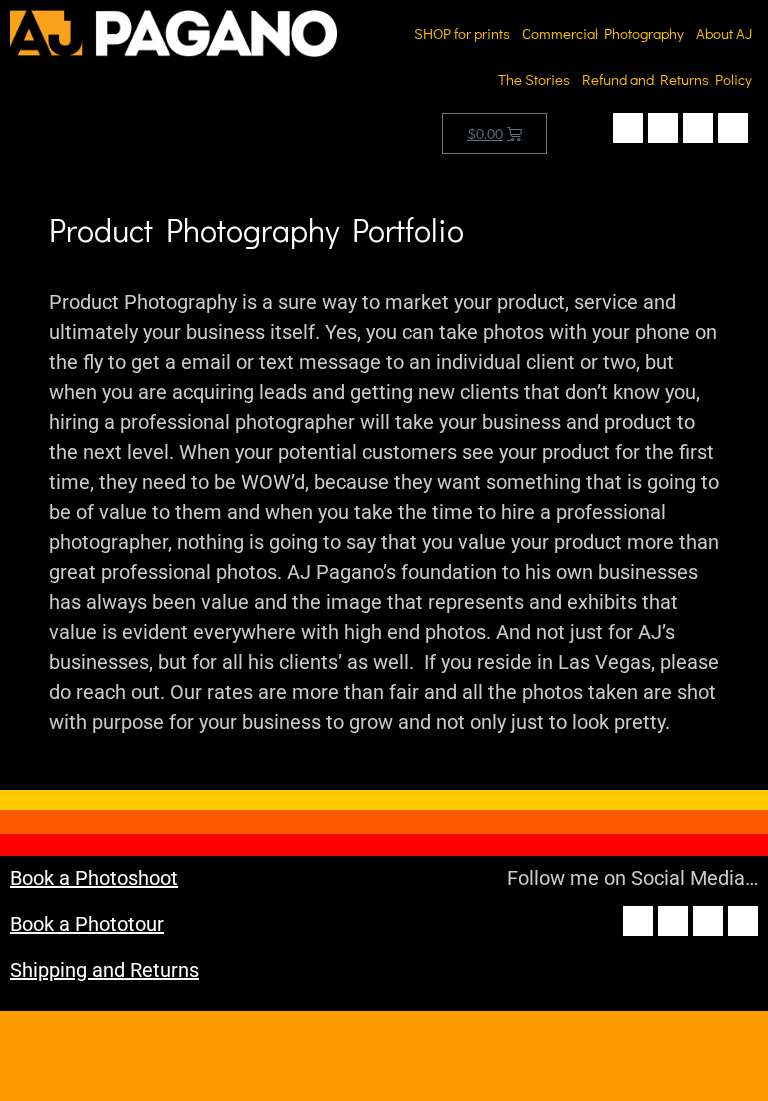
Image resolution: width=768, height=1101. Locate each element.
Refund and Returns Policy (667, 79)
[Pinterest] (733, 128)
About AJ (724, 33)
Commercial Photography (603, 33)
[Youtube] (698, 128)
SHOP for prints (462, 33)
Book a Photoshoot (94, 878)
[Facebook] (628, 128)
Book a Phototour (87, 924)
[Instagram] (663, 128)
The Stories (534, 79)
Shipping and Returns (104, 970)
